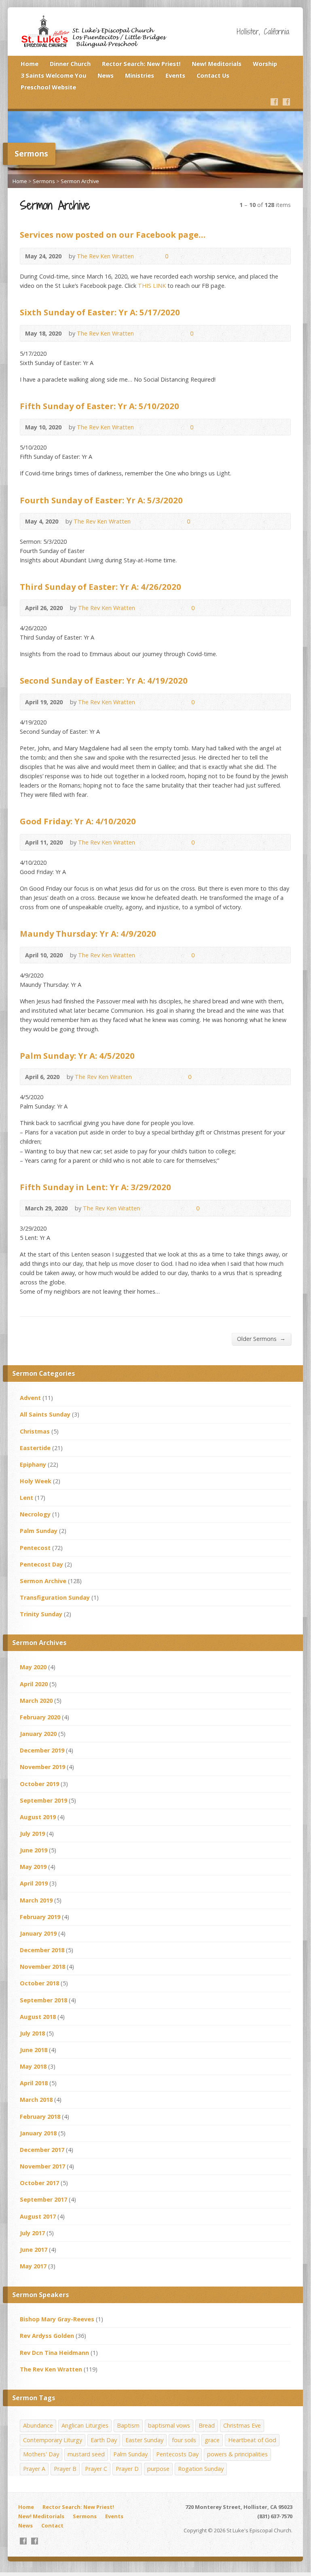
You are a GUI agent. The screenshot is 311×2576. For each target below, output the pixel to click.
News (106, 75)
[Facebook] (274, 102)
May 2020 (33, 1667)
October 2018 (39, 1983)
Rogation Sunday (201, 2469)
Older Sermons (261, 1339)
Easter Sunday (144, 2440)
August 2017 (38, 2216)
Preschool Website (48, 87)
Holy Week (36, 1481)
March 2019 (36, 1900)
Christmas (35, 1431)
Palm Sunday (39, 1531)
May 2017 (33, 2266)
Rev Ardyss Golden (47, 2336)
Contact (52, 2525)
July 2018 (32, 2033)
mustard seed (86, 2454)
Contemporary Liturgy (53, 2440)
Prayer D (127, 2469)
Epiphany (33, 1464)
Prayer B (65, 2469)
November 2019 (42, 1767)
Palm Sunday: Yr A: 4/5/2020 (77, 1056)
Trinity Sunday (41, 1614)
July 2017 (32, 2233)
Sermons (44, 181)
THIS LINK (152, 286)
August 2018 (38, 2017)
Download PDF (171, 333)
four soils (184, 2440)
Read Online (146, 256)
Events (175, 75)
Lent (26, 1498)
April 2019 (34, 1883)
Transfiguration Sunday (55, 1597)
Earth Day (104, 2440)
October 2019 (39, 1784)
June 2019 (34, 1850)
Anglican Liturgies (85, 2425)
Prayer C (96, 2469)
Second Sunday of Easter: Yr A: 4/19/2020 (104, 680)
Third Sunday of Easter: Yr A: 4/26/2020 (100, 587)
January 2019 (38, 1933)
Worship (265, 64)
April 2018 (34, 2083)
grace (212, 2440)
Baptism (128, 2425)
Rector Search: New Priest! (141, 64)
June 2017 (34, 2250)
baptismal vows (169, 2425)
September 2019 (43, 1800)
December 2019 (42, 1750)
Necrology (35, 1514)
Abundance (38, 2425)
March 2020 (36, 1701)
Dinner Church (70, 64)
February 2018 (40, 2117)
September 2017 (43, 2199)
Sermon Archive (80, 181)
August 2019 (38, 1817)
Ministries (140, 75)
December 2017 (42, 2150)
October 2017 (39, 2183)
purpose (158, 2469)
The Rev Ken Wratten (105, 256)
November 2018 (42, 1967)
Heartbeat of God (252, 2440)
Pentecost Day (41, 1564)
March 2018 (36, 2100)
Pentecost (35, 1548)
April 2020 (34, 1684)
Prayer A (34, 2469)
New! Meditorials (217, 64)
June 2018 (34, 2050)
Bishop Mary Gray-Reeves (57, 2319)
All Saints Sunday (45, 1414)
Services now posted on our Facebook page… (113, 234)
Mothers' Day (41, 2454)
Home (30, 64)
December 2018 (42, 1950)
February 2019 (40, 1917)
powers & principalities (237, 2454)
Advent (30, 1398)
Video (146, 333)
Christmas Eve (242, 2425)
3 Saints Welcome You (53, 75)
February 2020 (40, 1717)
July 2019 (32, 1834)
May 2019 (33, 1867)
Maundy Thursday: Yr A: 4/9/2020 (88, 933)
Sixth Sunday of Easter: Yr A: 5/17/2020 (100, 312)
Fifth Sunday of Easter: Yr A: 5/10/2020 (99, 406)
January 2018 (38, 2133)
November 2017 (42, 2166)
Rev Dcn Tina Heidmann (54, 2353)
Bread (207, 2425)
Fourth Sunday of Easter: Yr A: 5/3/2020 (101, 500)
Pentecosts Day (177, 2454)
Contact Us (213, 75)
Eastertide (35, 1448)
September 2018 (43, 2000)
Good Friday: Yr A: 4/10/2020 (78, 821)
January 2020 (38, 1734)
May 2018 (33, 2066)
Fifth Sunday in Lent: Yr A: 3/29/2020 (95, 1187)
